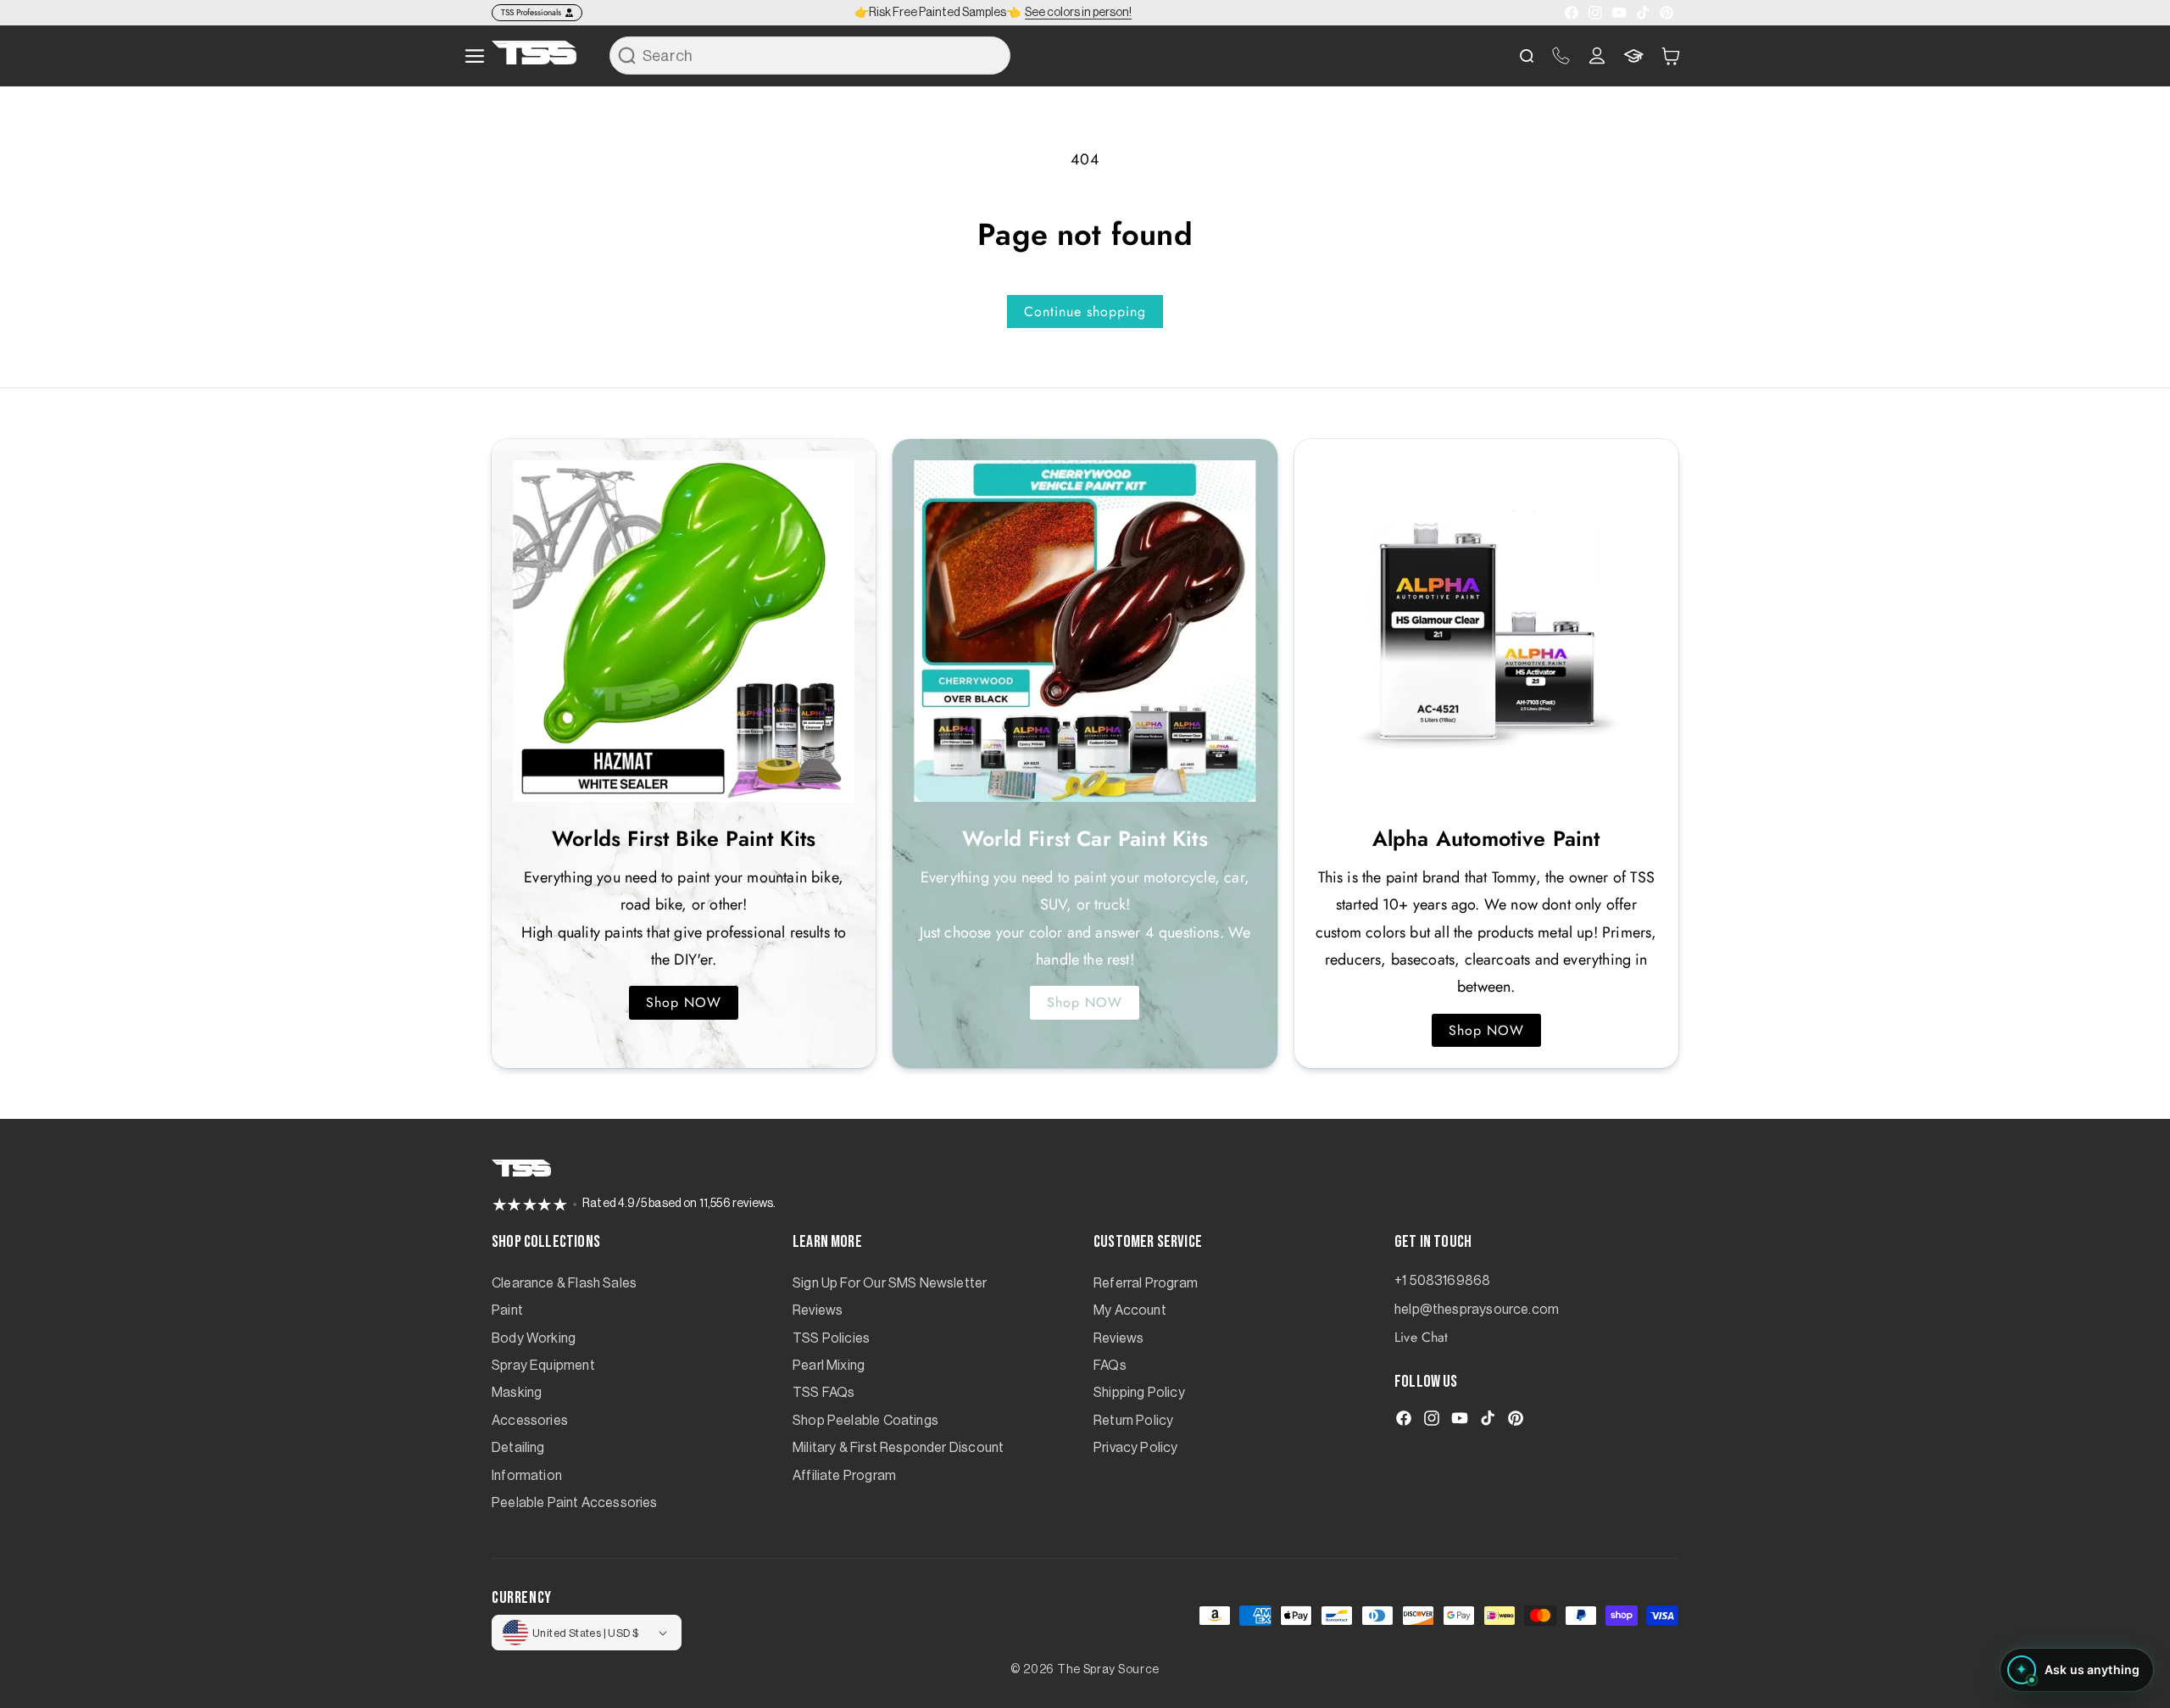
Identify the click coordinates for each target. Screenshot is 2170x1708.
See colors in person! (1078, 13)
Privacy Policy (1136, 1448)
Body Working (534, 1338)
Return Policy (1133, 1421)
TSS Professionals (531, 12)
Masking (517, 1393)
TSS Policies (831, 1338)
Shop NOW (684, 1002)
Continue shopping (1085, 312)
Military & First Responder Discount (898, 1448)
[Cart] (1671, 56)
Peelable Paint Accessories (575, 1503)
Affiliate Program (844, 1476)
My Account (1130, 1310)
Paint (507, 1310)
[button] (1671, 56)
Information (527, 1476)
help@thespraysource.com (1477, 1310)
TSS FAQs (823, 1393)
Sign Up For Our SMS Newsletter (890, 1283)
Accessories (530, 1421)
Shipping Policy (1139, 1393)
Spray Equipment (543, 1366)
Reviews (818, 1310)
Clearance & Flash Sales (564, 1283)
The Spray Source (1108, 1670)
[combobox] (810, 56)
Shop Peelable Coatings (865, 1421)
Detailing (518, 1448)
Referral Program (1146, 1283)
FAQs (1110, 1366)
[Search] (627, 55)
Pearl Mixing (829, 1366)
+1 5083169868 (1442, 1281)
